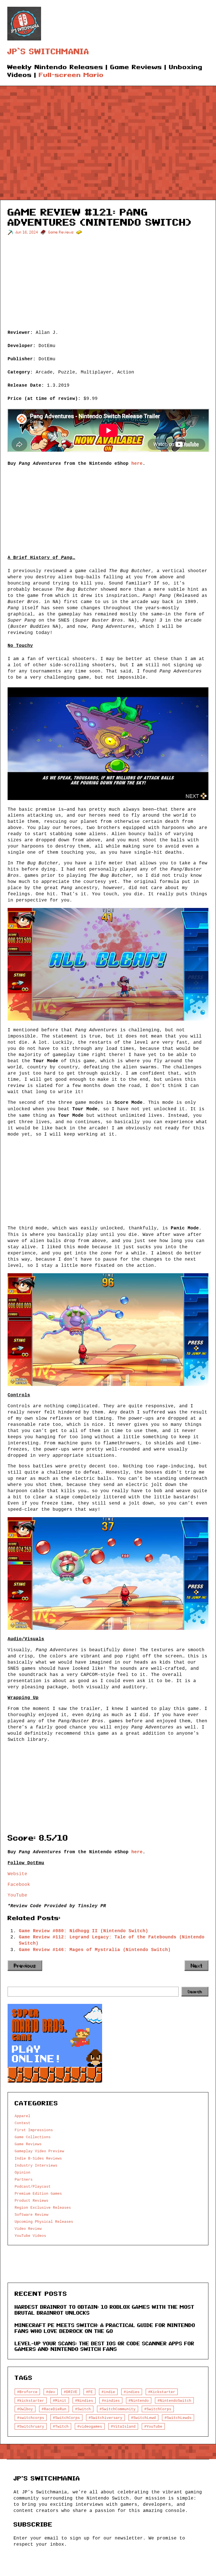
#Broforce (27, 2392)
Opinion (22, 2172)
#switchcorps (31, 2418)
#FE (89, 2392)
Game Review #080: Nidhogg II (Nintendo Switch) (84, 1931)
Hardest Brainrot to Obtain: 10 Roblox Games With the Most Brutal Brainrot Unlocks (104, 2310)
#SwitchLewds (178, 2418)
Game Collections (33, 2137)
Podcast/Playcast (33, 2187)
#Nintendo (139, 2401)
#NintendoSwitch (174, 2401)
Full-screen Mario (71, 75)
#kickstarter (31, 2401)
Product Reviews (31, 2201)
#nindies (111, 2401)
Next (196, 1966)
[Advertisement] (108, 139)
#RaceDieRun (54, 2409)
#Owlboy (25, 2409)
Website (17, 1874)
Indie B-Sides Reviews (38, 2158)
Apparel (22, 2116)
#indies (132, 2392)
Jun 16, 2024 (27, 232)
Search (195, 1992)
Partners (24, 2179)
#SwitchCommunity (118, 2409)
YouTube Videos (30, 2236)
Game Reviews (61, 232)
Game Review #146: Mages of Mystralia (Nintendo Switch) (95, 1950)
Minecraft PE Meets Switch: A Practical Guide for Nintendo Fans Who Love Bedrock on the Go (105, 2328)
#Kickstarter (162, 2392)
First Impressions (34, 2130)
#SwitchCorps (158, 2409)
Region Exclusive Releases (43, 2208)
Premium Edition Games (38, 2194)
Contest (22, 2123)
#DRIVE (71, 2392)
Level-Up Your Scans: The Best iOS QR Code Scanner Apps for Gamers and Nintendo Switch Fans (104, 2346)
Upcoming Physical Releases (44, 2222)
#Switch (83, 2409)
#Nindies (84, 2401)
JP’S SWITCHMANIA (48, 52)
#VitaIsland (123, 2427)
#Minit (60, 2401)
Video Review (28, 2229)
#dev (51, 2392)
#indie (108, 2392)
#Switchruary (31, 2427)
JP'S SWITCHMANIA (47, 2478)
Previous (25, 1966)
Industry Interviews (36, 2165)
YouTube (17, 1895)
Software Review (31, 2215)
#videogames (90, 2427)
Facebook (19, 1884)
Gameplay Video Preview (39, 2151)
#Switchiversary (105, 2418)
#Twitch (61, 2427)
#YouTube (153, 2427)
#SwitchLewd (143, 2418)
